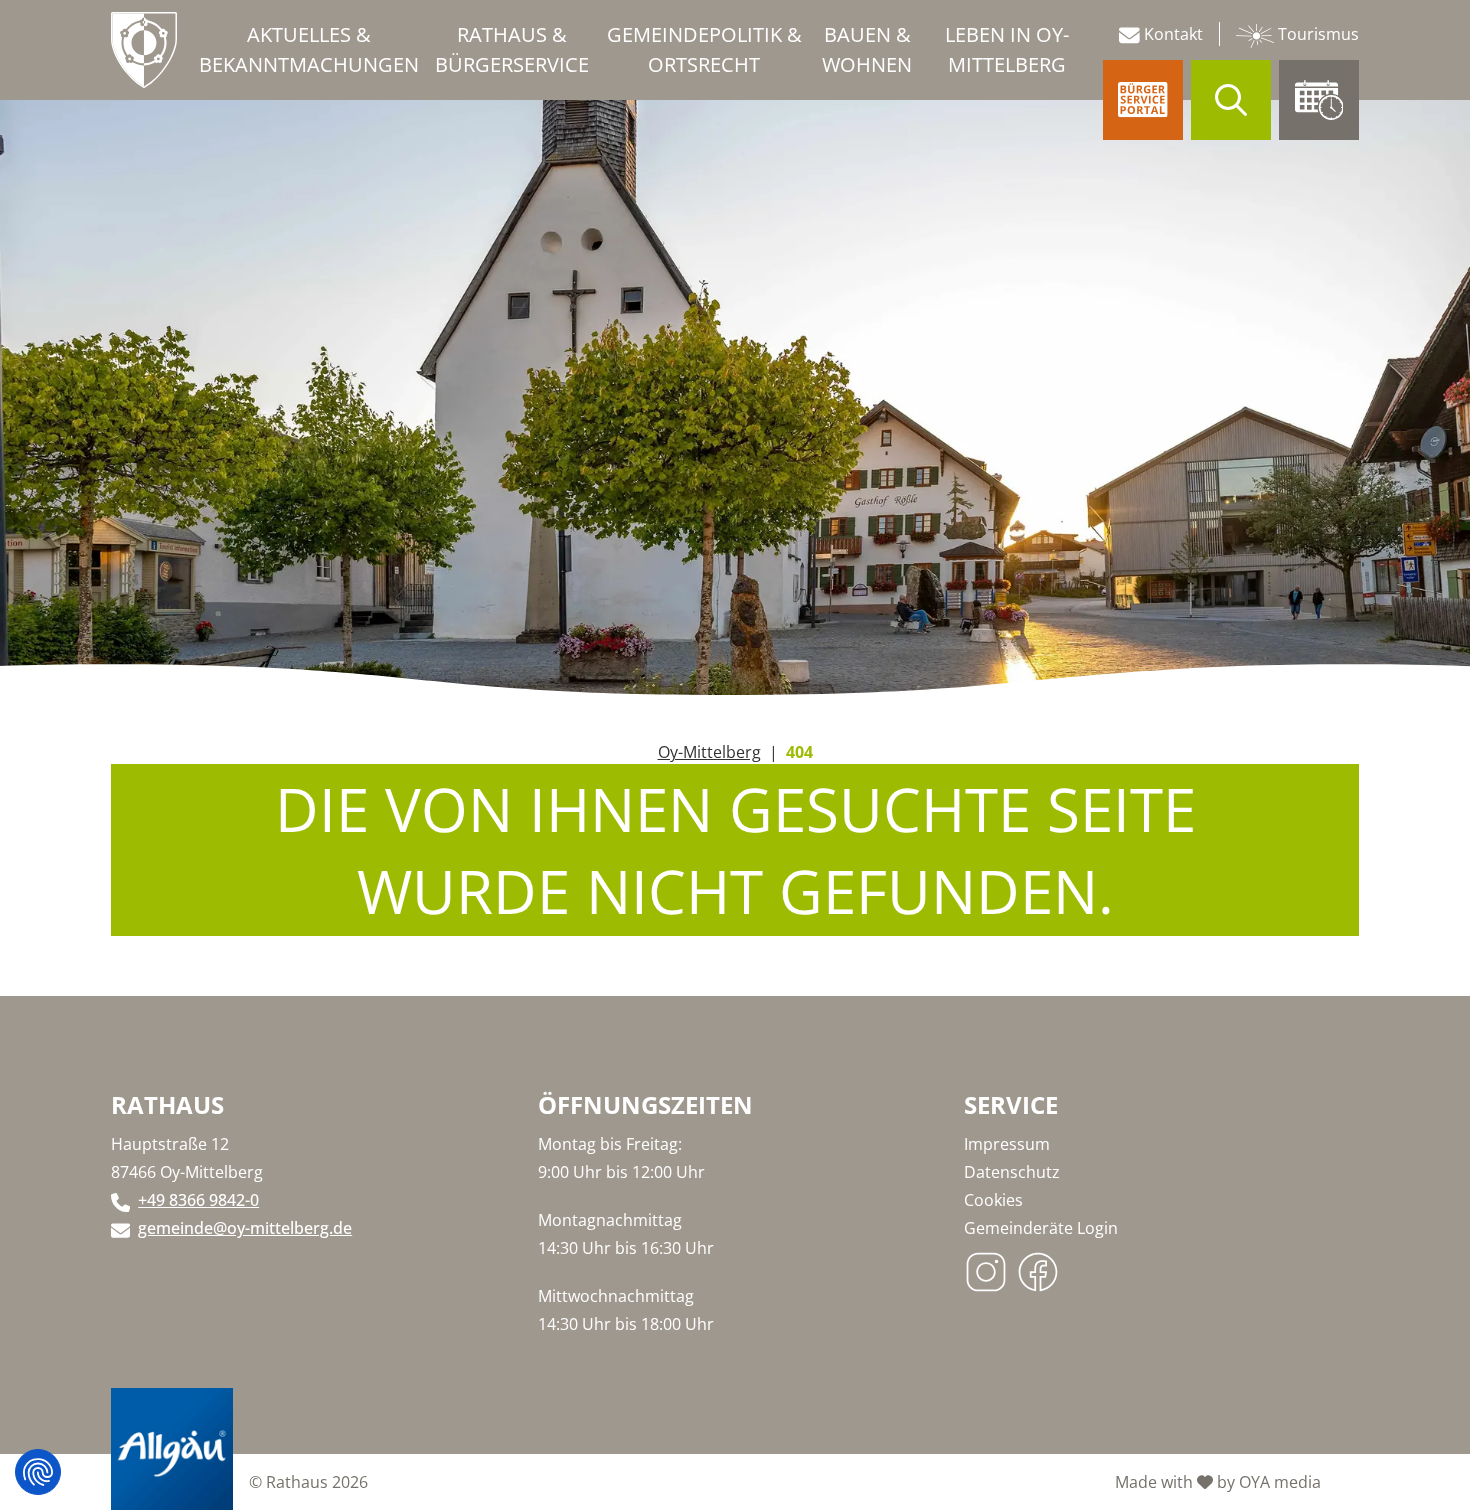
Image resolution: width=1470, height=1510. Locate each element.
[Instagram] (990, 1267)
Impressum (1007, 1144)
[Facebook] (1042, 1267)
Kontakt (1171, 34)
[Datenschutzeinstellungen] (38, 1472)
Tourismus (1316, 34)
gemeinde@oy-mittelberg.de (245, 1228)
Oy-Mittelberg (709, 752)
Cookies (993, 1200)
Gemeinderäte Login (1041, 1228)
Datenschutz (1012, 1172)
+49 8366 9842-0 (198, 1200)
